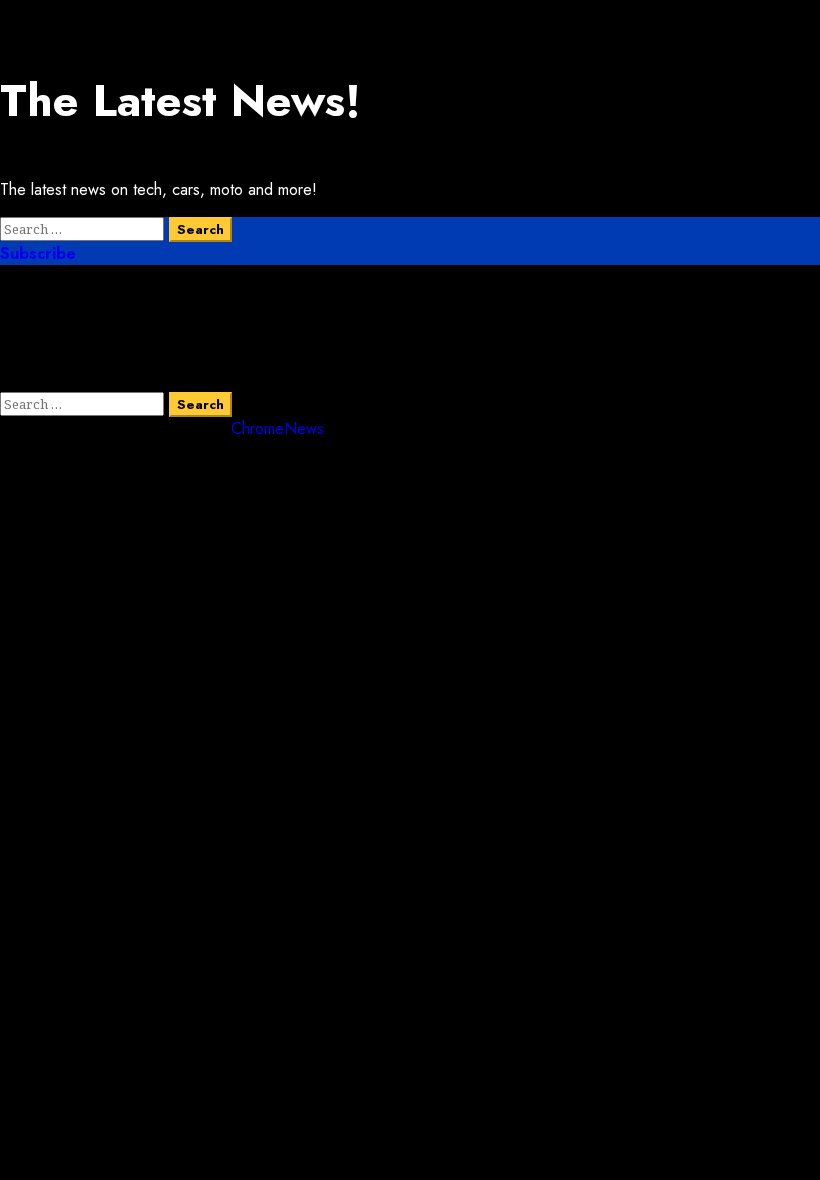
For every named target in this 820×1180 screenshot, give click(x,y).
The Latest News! (180, 100)
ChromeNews (277, 428)
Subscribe (38, 253)
